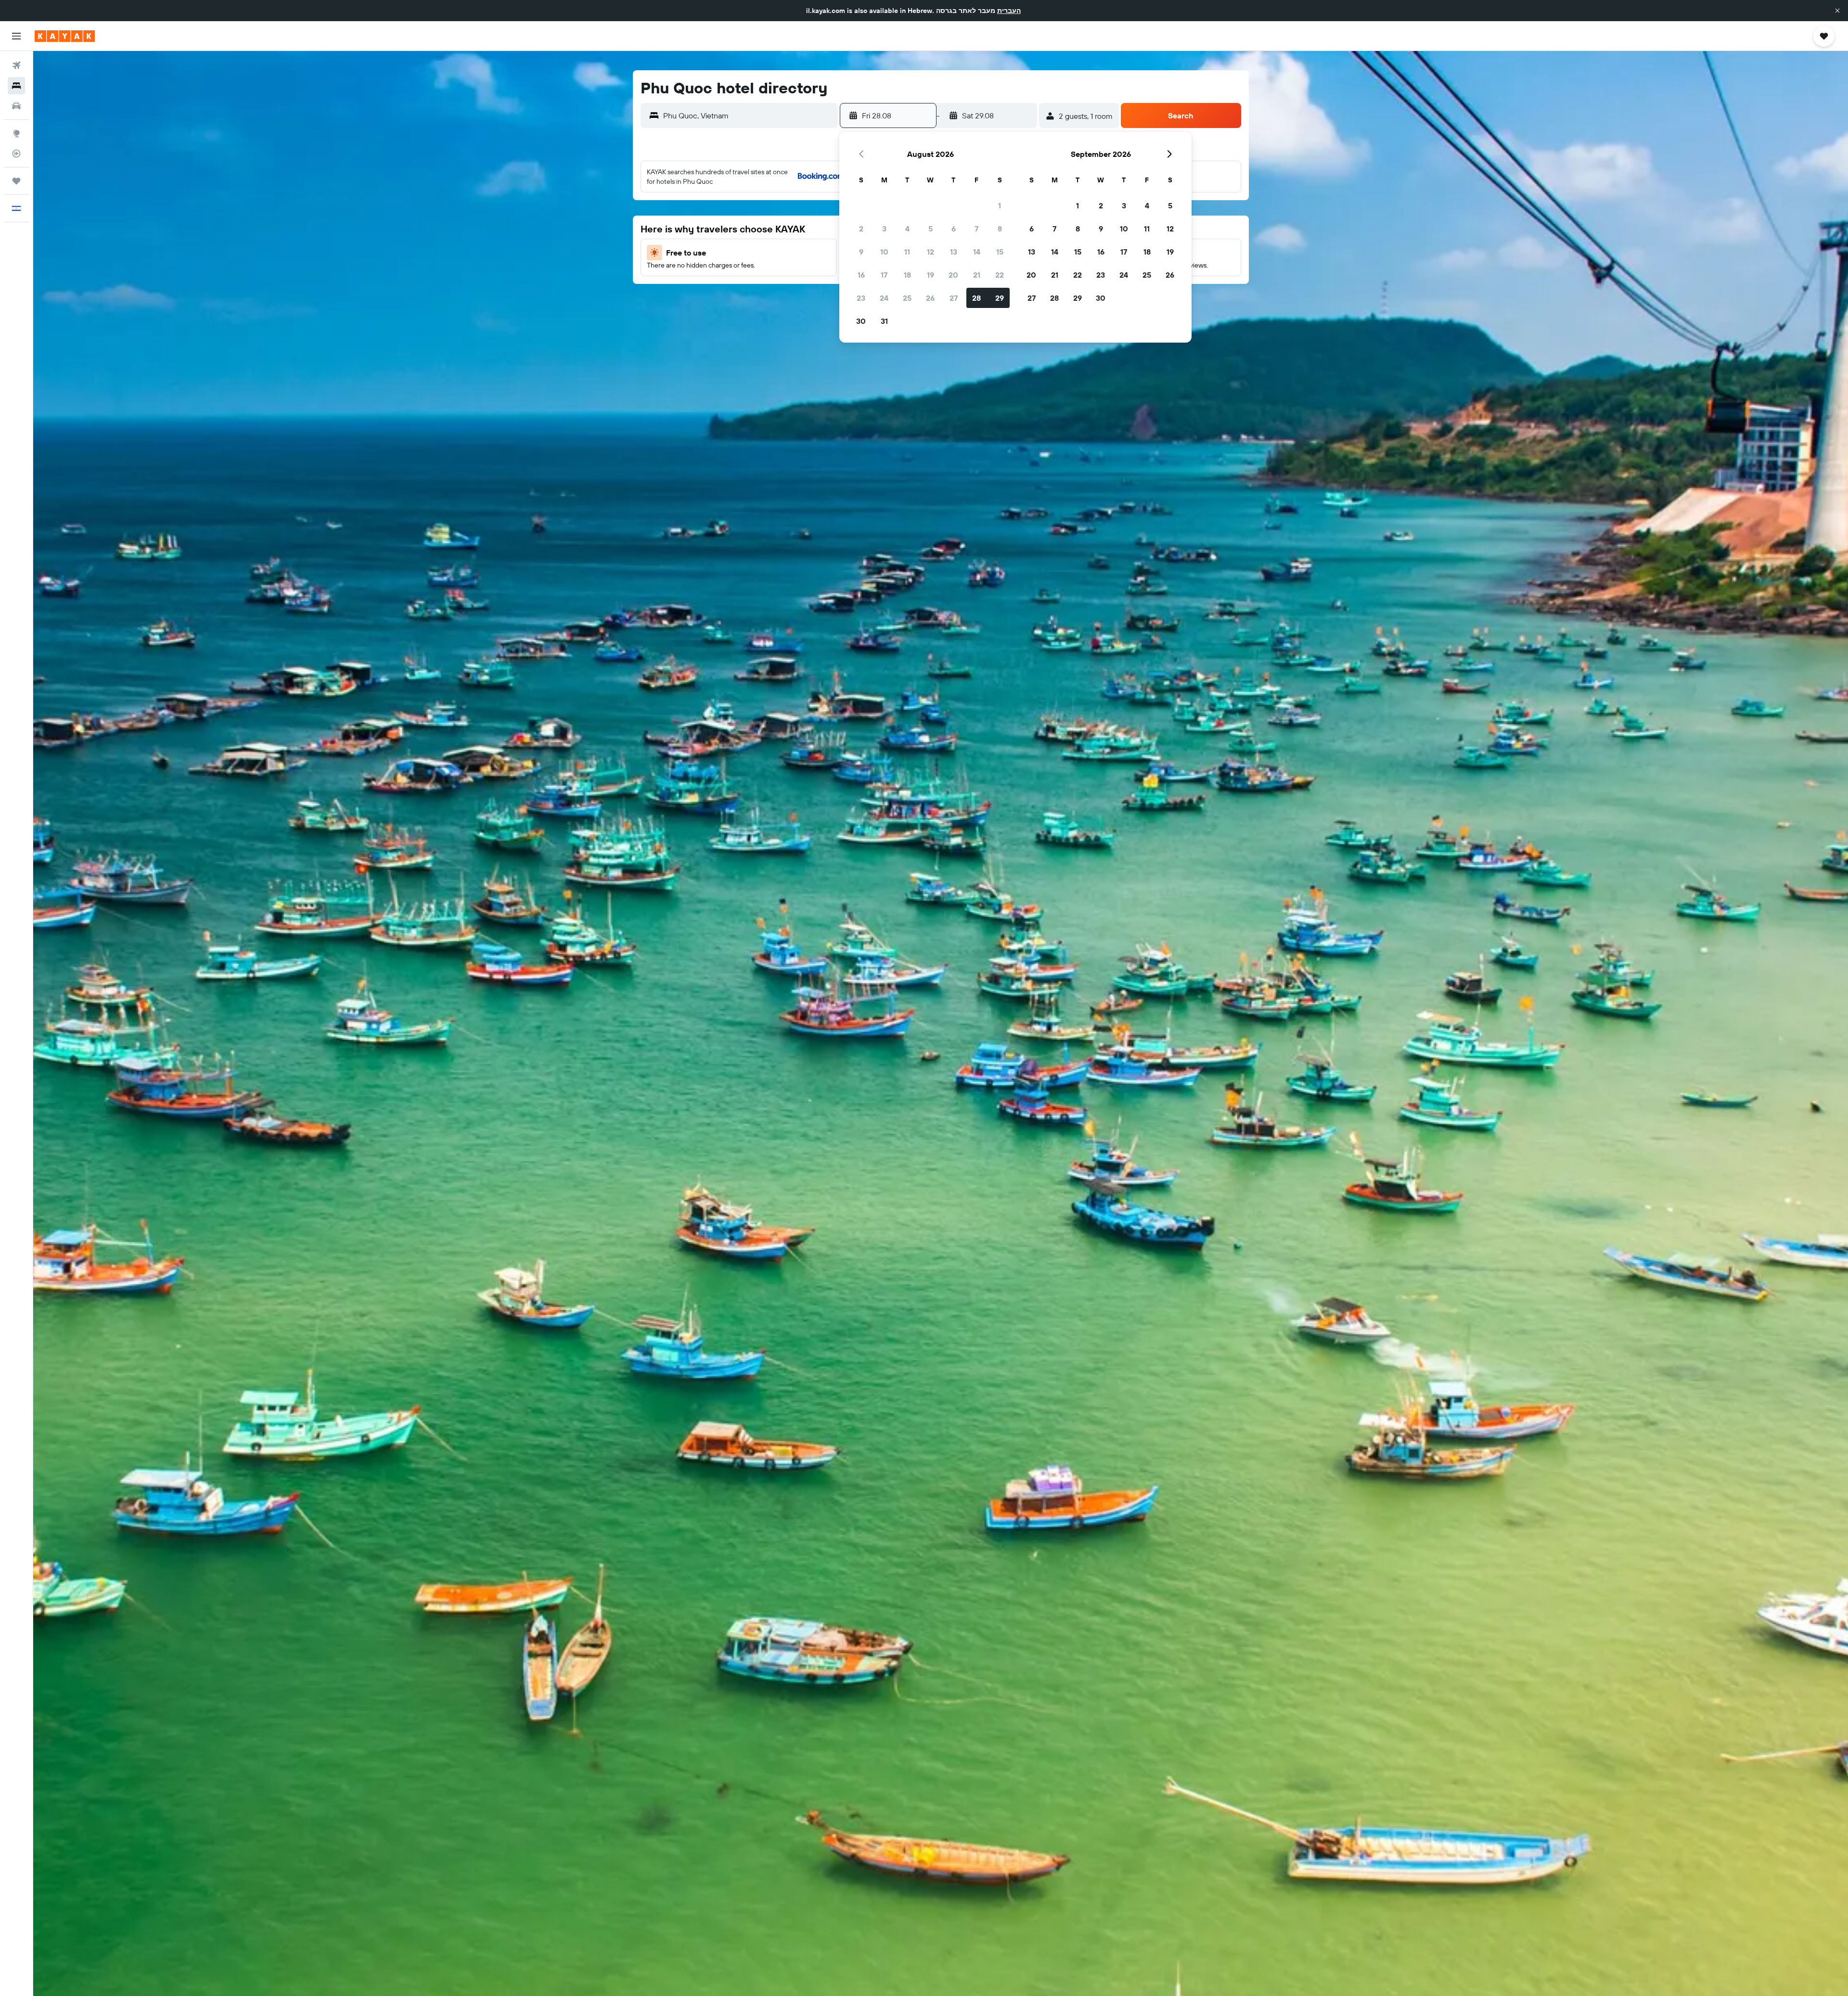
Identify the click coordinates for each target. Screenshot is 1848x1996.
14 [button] (977, 252)
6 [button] (954, 229)
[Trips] (16, 181)
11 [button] (907, 252)
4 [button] (907, 229)
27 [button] (954, 298)
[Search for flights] (16, 65)
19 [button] (930, 275)
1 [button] (1000, 205)
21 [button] (977, 275)
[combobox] (748, 115)
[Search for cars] (16, 106)
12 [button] (930, 252)
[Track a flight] (16, 154)
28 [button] (976, 298)
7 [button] (976, 229)
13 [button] (954, 252)
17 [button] (884, 275)
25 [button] (907, 298)
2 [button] (861, 229)
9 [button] (861, 252)
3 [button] (884, 229)
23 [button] (861, 298)
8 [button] (1000, 229)
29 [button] (1000, 298)
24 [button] (884, 298)
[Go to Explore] (16, 133)
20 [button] (953, 275)
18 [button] (907, 275)
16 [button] (861, 275)
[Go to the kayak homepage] (65, 36)
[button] (1837, 11)
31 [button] (884, 321)
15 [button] (1000, 252)
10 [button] (884, 252)
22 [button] (1000, 275)
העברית (1009, 11)
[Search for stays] (16, 86)
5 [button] (930, 229)
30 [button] (861, 321)
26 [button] (930, 298)
